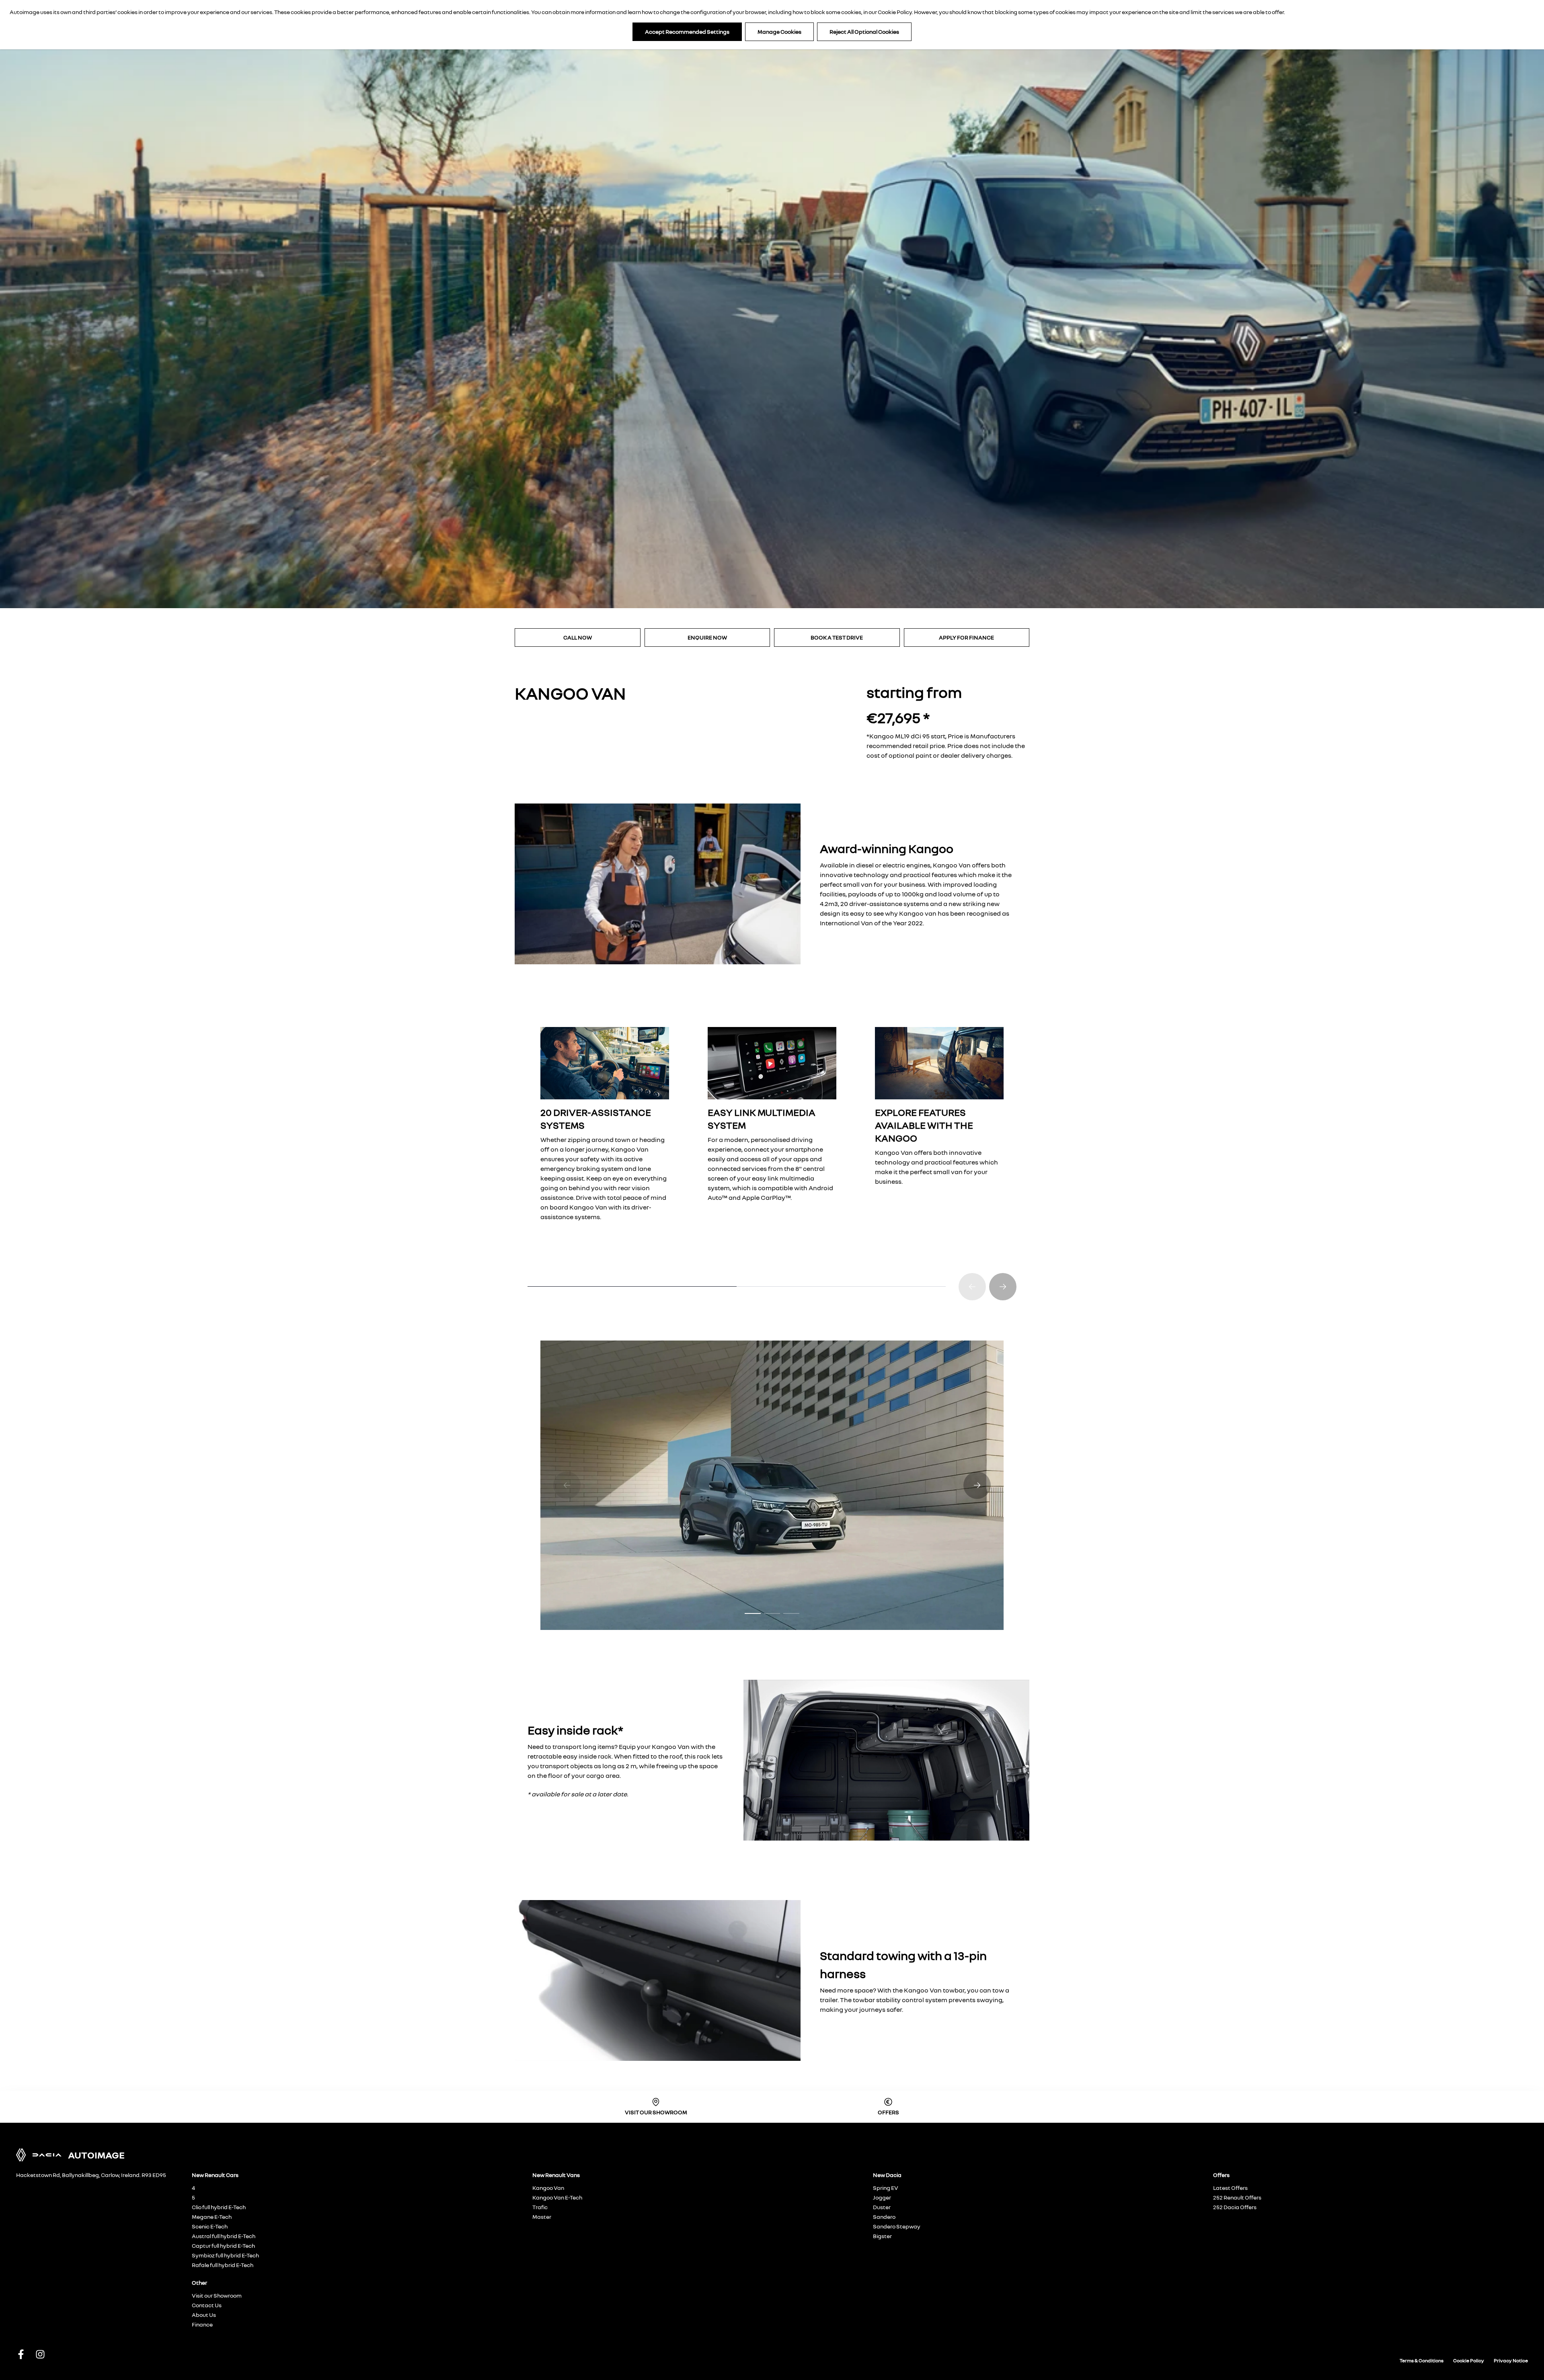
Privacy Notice (1511, 2361)
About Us (204, 2315)
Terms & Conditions (1422, 2361)
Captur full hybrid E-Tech (223, 2246)
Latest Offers (1230, 2188)
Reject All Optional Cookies (864, 32)
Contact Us (207, 2305)
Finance (202, 2324)
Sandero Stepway (897, 2226)
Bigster (882, 2236)
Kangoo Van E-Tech (557, 2197)
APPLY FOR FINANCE (966, 637)
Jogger (882, 2197)
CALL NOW (578, 637)
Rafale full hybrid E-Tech (223, 2265)
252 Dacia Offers (1235, 2207)
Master (542, 2217)
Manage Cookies (779, 32)
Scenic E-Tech (210, 2226)
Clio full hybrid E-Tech (219, 2207)
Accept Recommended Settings (687, 32)
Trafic (540, 2207)
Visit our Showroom (217, 2295)
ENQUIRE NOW (707, 637)
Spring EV (886, 2188)
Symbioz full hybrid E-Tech (225, 2255)
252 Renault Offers (1237, 2197)
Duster (882, 2207)
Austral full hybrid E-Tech (224, 2236)
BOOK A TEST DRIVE (837, 637)
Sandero (884, 2217)
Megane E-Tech (212, 2217)
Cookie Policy (895, 12)
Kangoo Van (548, 2188)
